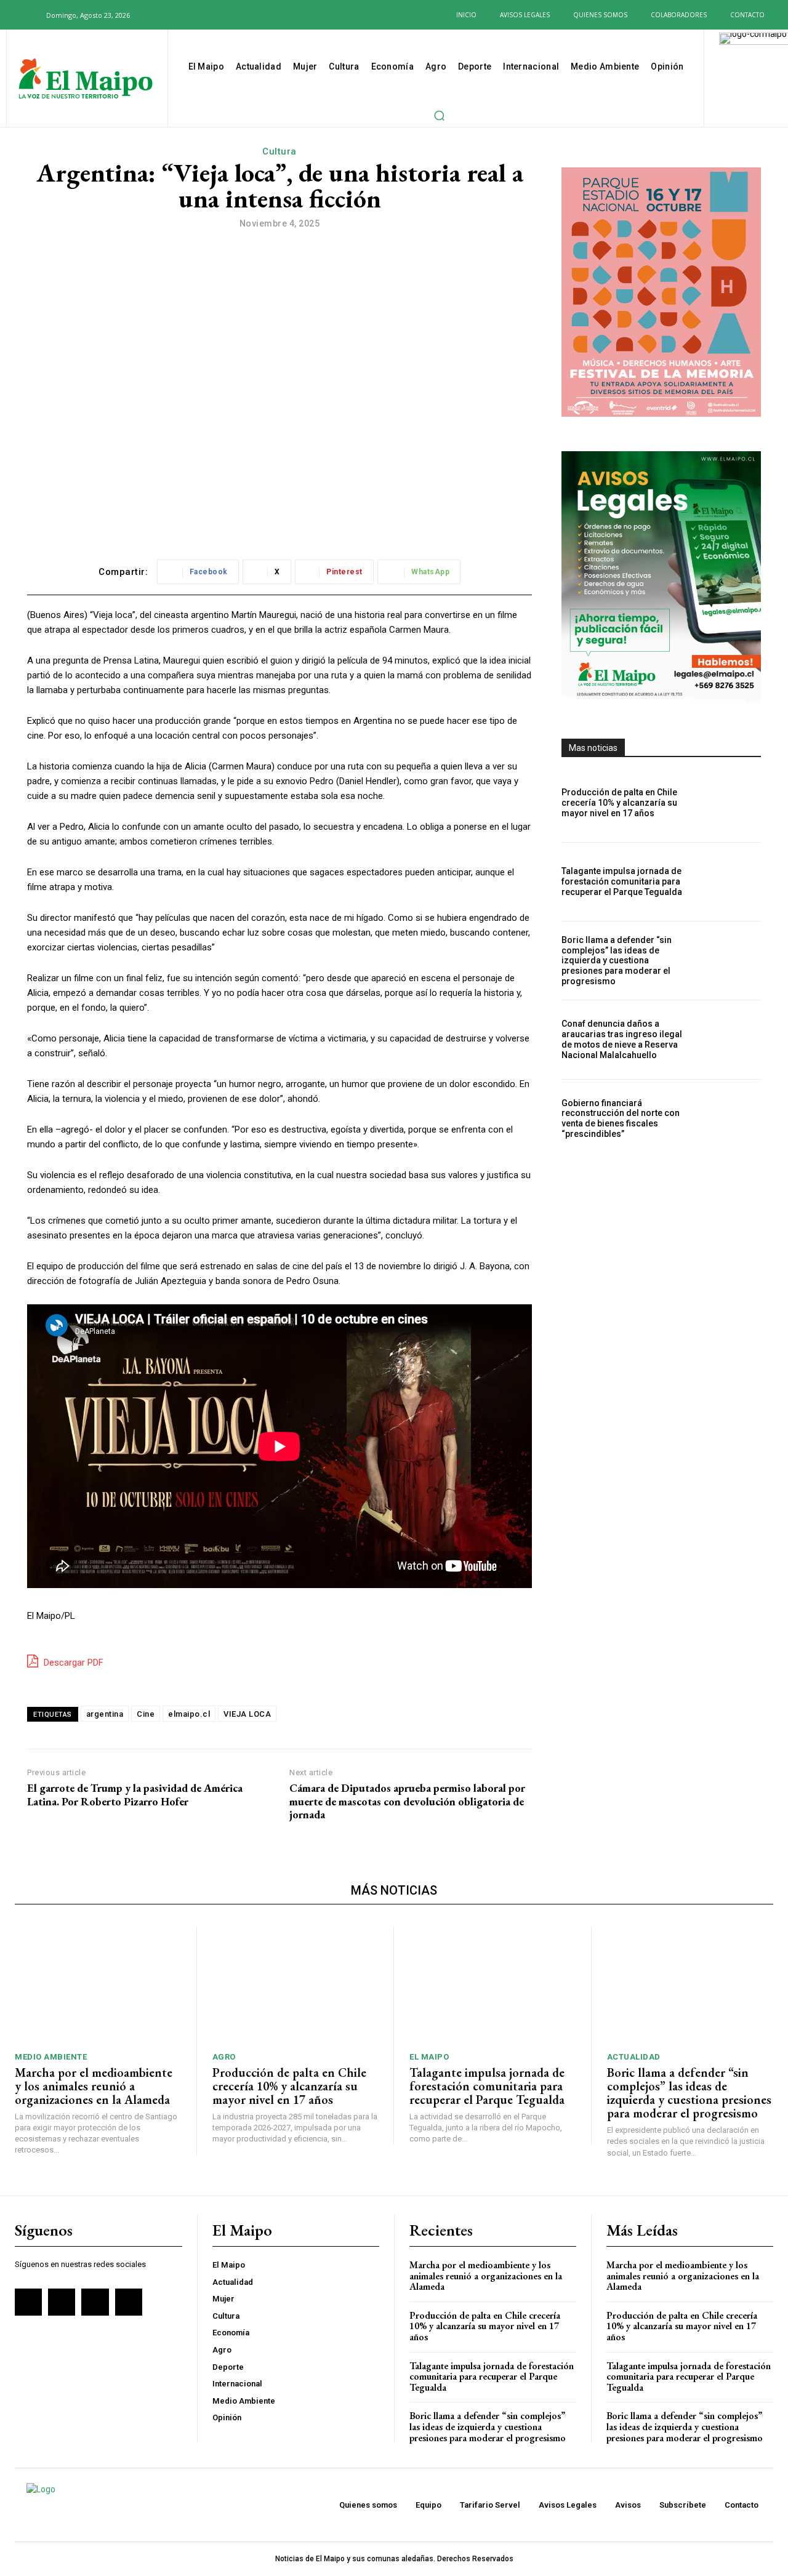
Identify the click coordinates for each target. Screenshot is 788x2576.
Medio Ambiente (51, 2057)
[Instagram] (177, 15)
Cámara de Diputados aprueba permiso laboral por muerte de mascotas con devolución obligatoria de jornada (407, 1801)
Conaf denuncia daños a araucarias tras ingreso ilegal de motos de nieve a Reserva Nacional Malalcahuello (622, 1039)
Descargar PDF (72, 1663)
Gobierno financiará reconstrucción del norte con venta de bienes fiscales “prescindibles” (621, 1118)
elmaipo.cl (189, 1714)
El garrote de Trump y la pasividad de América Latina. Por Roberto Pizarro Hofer (135, 1795)
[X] (197, 15)
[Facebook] (157, 15)
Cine (146, 1714)
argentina (105, 1714)
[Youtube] (217, 15)
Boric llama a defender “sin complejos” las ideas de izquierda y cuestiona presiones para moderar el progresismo (617, 961)
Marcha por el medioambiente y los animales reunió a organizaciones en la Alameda (94, 2086)
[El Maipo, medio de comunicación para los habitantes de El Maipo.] (86, 80)
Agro (224, 2057)
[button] (30, 15)
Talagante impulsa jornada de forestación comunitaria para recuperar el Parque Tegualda (622, 881)
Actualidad (634, 2057)
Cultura (279, 151)
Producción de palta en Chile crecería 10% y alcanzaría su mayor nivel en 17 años (619, 803)
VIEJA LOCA (247, 1714)
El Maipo (429, 2057)
